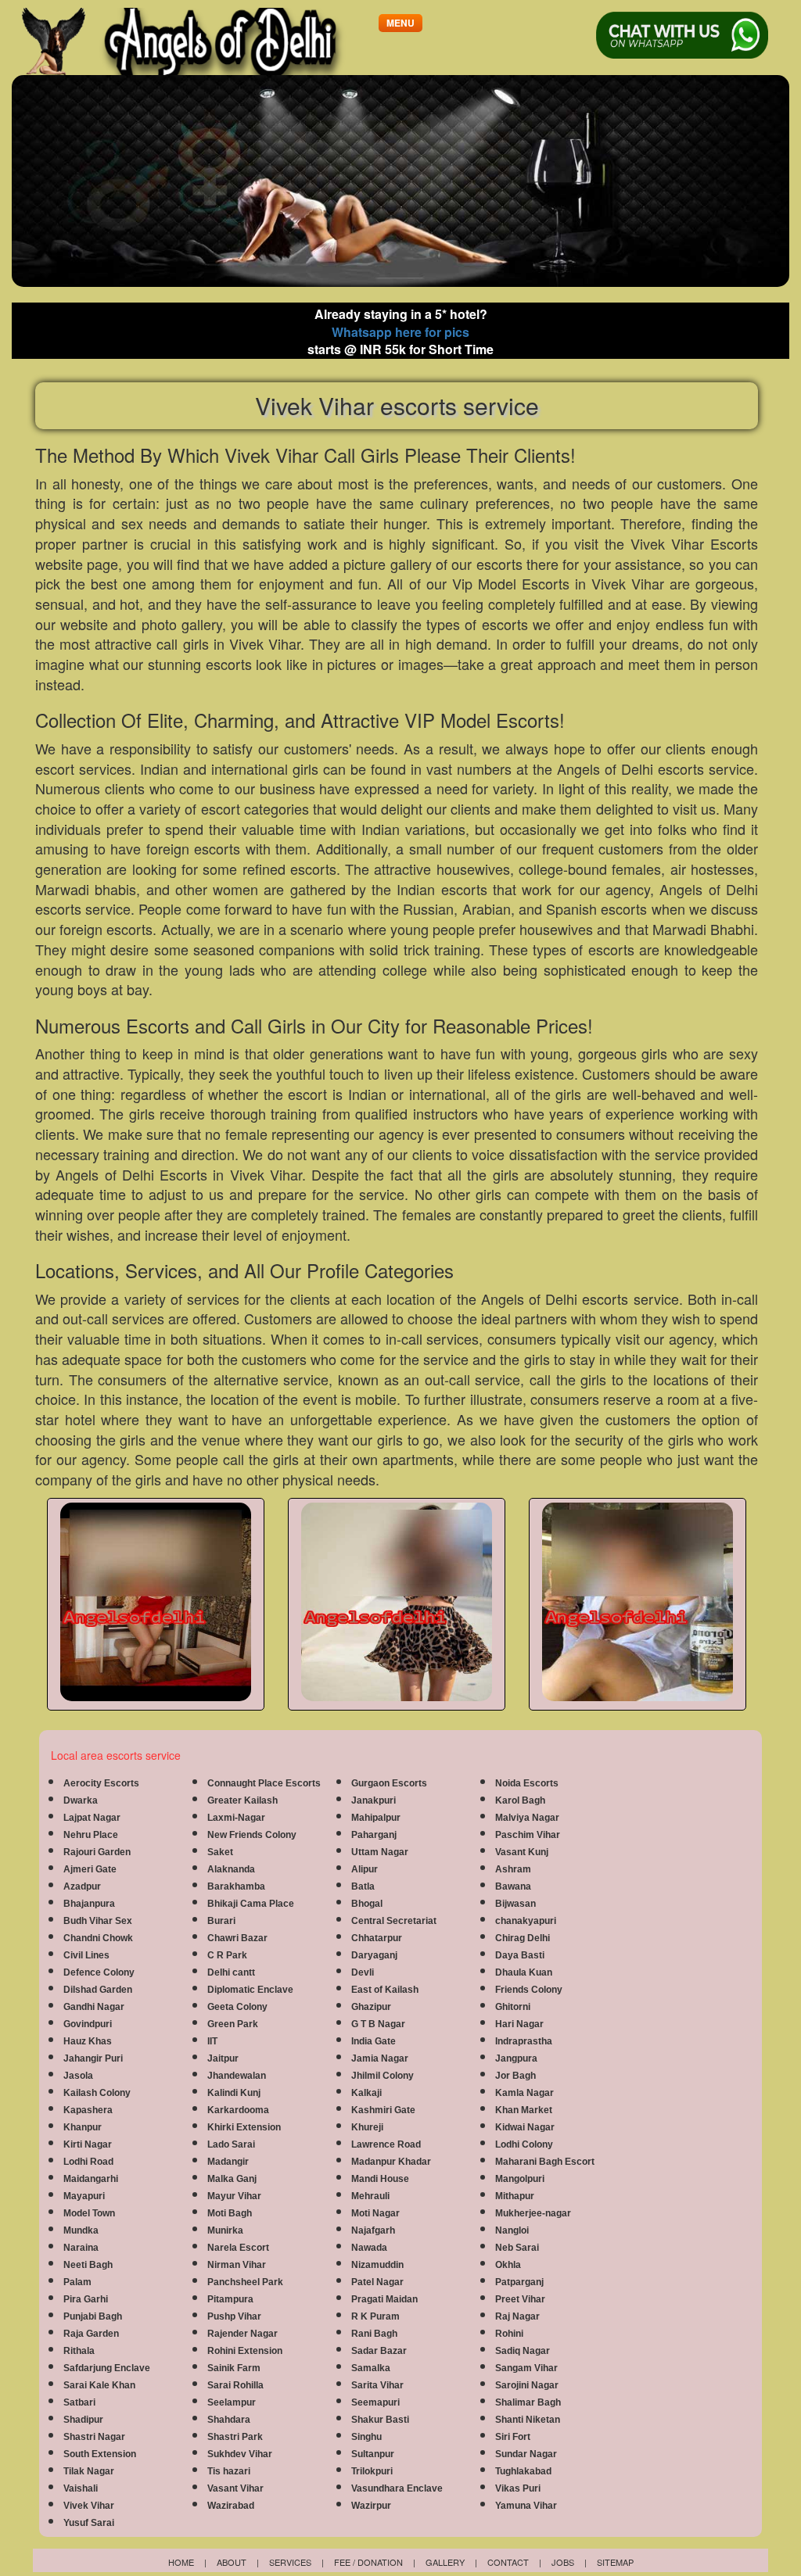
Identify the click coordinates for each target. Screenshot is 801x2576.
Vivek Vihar (89, 2506)
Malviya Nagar (527, 1818)
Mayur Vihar (234, 2196)
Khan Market (524, 2110)
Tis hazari (229, 2471)
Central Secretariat (394, 1921)
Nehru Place (91, 1835)
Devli (363, 1972)
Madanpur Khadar (391, 2162)
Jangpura (516, 2058)
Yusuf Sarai (89, 2523)
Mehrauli (370, 2196)
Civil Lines (86, 1955)
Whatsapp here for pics (400, 332)
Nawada (369, 2248)
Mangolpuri (520, 2179)
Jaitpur (223, 2058)
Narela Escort (238, 2248)
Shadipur (83, 2420)
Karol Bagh (520, 1800)
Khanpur (83, 2127)
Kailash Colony (97, 2093)
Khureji (367, 2127)
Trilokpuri (372, 2471)
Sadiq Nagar (523, 2351)
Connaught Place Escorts (264, 1783)
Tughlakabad (523, 2471)
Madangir (228, 2162)
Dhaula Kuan (524, 1972)
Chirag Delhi (523, 1938)
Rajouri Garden (97, 1852)
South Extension (100, 2454)
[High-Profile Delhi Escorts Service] (197, 41)
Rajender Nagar (242, 2334)
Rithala (79, 2351)
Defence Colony (99, 1972)
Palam (77, 2282)
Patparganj (519, 2282)
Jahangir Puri (93, 2058)
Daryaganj (374, 1955)
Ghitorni (513, 2007)
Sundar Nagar (526, 2454)
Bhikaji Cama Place (251, 1904)
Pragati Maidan (384, 2299)
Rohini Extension (245, 2351)
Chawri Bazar (237, 1938)
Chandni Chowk (98, 1938)
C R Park (227, 1955)
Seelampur (232, 2402)
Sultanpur (373, 2454)
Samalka (371, 2368)
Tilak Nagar (89, 2471)
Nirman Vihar (237, 2265)
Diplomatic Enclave (250, 1990)
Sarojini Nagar (527, 2385)
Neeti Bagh (88, 2265)
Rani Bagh (374, 2334)
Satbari (79, 2402)
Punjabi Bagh (93, 2316)
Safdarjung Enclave (107, 2368)
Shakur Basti (380, 2420)
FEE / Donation (368, 2562)
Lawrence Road (386, 2144)
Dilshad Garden (98, 1990)
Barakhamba (236, 1886)
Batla (363, 1886)
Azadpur (82, 1886)
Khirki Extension (244, 2127)
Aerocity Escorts (101, 1783)
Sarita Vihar (377, 2385)
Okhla (508, 2265)
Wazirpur (371, 2506)
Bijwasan (515, 1904)
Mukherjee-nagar (533, 2213)
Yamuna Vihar (526, 2506)
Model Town (89, 2213)
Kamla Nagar (524, 2093)
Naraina (81, 2248)
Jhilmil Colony (383, 2076)
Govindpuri (88, 2024)
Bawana (513, 1886)
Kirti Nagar (88, 2144)
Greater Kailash (242, 1800)
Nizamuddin (377, 2265)
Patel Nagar (377, 2282)
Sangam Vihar (526, 2368)
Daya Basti (520, 1955)
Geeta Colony (237, 2007)
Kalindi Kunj (234, 2093)
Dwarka (81, 1800)
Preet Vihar (520, 2299)
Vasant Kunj (522, 1852)
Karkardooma (238, 2110)
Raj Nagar (517, 2316)
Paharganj (374, 1835)
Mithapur (515, 2196)
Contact (508, 2562)
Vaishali (81, 2488)
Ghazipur (371, 2007)
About (232, 2562)
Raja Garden (91, 2334)
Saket (220, 1852)
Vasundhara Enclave (397, 2488)
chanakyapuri (526, 1921)
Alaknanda (231, 1869)
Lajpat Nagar (92, 1818)
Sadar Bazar (379, 2351)
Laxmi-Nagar (236, 1818)
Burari (221, 1921)
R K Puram (375, 2316)
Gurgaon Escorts (389, 1783)
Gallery (445, 2562)
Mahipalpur (376, 1818)
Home (181, 2562)
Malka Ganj (232, 2179)
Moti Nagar (375, 2213)
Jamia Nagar (380, 2058)
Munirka (225, 2230)
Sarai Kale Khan (99, 2385)
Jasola (78, 2076)
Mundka (81, 2230)
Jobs (563, 2562)
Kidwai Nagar (525, 2127)
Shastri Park (235, 2437)
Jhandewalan (237, 2076)
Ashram (513, 1869)
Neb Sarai (517, 2248)
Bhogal (367, 1904)
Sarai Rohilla (235, 2385)
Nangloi (512, 2230)
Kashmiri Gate (383, 2110)
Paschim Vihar (528, 1835)
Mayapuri (84, 2196)
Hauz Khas (88, 2041)
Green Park (233, 2024)
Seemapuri (375, 2402)
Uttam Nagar (380, 1852)
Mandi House (380, 2179)
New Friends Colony (252, 1835)
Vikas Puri (518, 2488)
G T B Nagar (378, 2024)
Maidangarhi (91, 2179)
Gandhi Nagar (94, 2007)
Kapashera (88, 2110)
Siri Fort (513, 2437)
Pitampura (230, 2299)
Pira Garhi (86, 2299)
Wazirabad (231, 2506)
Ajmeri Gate (90, 1869)
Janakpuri (374, 1800)
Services (290, 2562)
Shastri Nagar (94, 2437)
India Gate (374, 2041)
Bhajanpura (89, 1904)
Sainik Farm (234, 2368)
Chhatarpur (377, 1938)
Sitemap (615, 2562)
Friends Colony (529, 1990)
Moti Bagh (230, 2213)
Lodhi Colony (524, 2144)
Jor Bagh (515, 2076)
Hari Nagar (519, 2024)
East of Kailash (385, 1990)
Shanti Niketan (528, 2420)
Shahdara (229, 2420)
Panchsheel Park (245, 2282)
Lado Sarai (231, 2144)
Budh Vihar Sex (98, 1921)
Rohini (509, 2334)
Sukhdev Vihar (240, 2454)
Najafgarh (373, 2230)
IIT (212, 2041)
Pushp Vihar (234, 2316)
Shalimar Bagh (528, 2402)
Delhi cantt (231, 1972)
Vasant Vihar (235, 2488)
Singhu (366, 2437)
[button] (400, 23)
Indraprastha (524, 2041)
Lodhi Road (88, 2162)
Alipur (365, 1869)
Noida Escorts (527, 1783)
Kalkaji (366, 2093)
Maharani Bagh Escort (545, 2162)
